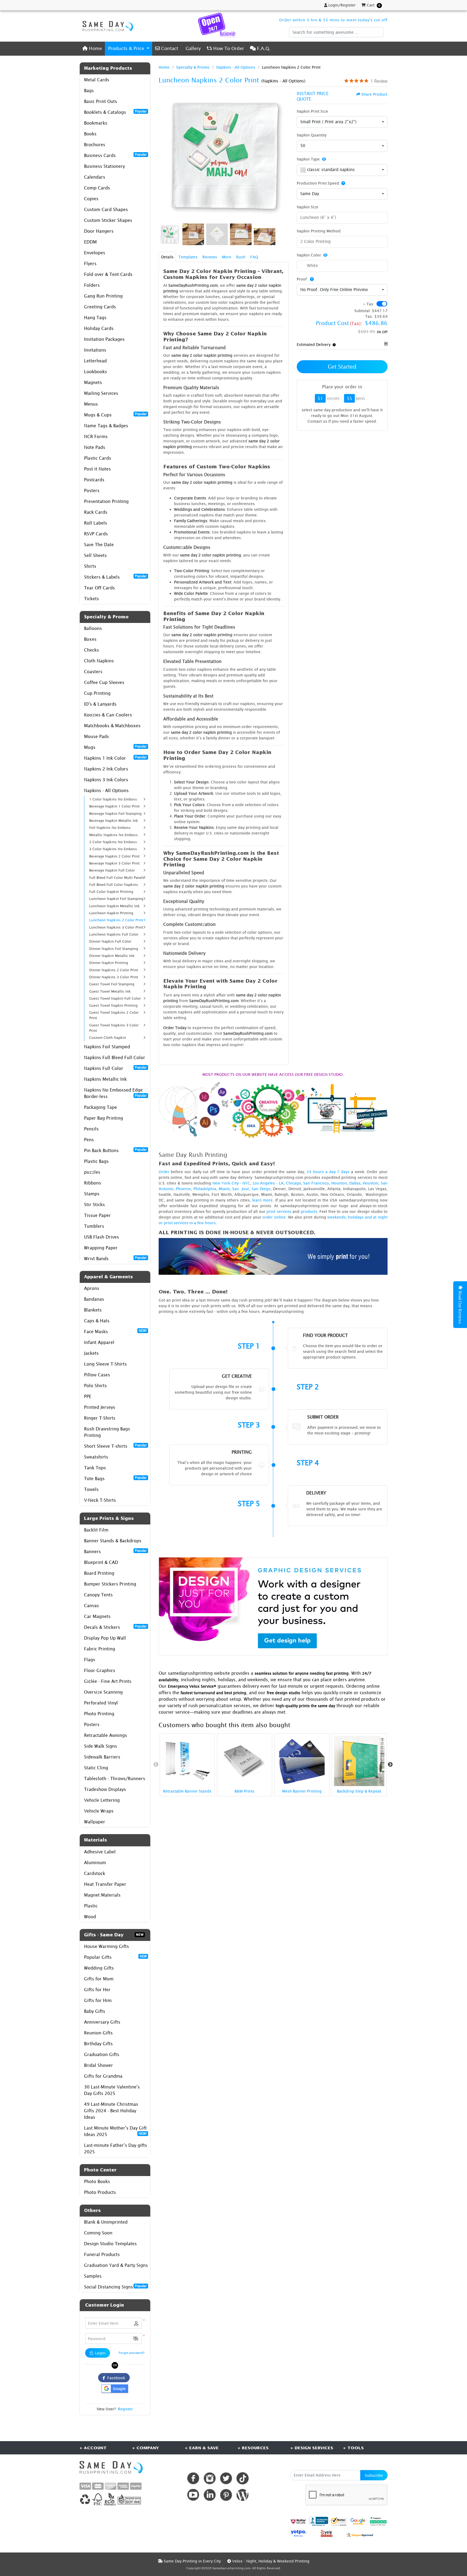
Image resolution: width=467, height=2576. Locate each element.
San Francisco (316, 1183)
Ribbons (93, 1183)
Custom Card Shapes (106, 209)
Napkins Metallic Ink (105, 1079)
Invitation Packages (104, 339)
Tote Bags (115, 1478)
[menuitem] (92, 49)
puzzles (92, 1172)
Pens (89, 1140)
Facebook (115, 2378)
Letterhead (95, 361)
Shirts (90, 566)
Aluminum (95, 1863)
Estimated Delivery (314, 344)
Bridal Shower (99, 2065)
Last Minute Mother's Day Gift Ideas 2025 (115, 2131)
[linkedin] (210, 2495)
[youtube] (193, 2495)
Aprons (92, 1288)
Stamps (92, 1194)
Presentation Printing (106, 501)
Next (390, 1765)
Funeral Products (102, 2254)
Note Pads (95, 447)
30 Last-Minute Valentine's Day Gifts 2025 (112, 2090)
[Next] (283, 156)
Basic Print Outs (101, 101)
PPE (88, 1396)
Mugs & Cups (115, 415)
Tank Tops (95, 1468)
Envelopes (95, 253)
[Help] (342, 183)
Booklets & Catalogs (115, 112)
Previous (156, 1765)
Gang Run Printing (103, 296)
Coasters (93, 672)
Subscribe (374, 2475)
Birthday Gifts (98, 2044)
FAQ (254, 257)
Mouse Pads (96, 736)
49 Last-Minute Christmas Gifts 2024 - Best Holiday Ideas (111, 2111)
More (227, 257)
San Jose (241, 1189)
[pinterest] (226, 2495)
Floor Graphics (100, 1670)
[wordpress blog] (243, 2495)
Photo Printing (99, 1714)
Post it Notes (97, 469)
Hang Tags (95, 318)
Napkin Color (309, 255)
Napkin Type (308, 159)
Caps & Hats (97, 1321)
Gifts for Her (97, 1990)
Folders (92, 285)
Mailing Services (101, 393)
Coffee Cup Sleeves (104, 682)
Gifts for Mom (99, 1979)
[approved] (360, 2535)
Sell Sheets (95, 555)
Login (100, 2353)
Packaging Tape (101, 1107)
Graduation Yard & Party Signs (116, 2265)
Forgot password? (132, 2353)
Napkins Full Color (115, 1068)
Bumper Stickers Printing (110, 1584)
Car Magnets (97, 1616)
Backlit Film (96, 1530)
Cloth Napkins (99, 661)
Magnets (93, 382)
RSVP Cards (96, 534)
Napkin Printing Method (319, 231)
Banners (115, 1551)
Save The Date (99, 545)
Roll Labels (96, 523)
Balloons (93, 628)
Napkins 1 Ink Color (115, 758)
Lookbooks (96, 372)
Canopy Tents (98, 1595)
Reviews (210, 257)
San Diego (261, 1189)
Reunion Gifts (98, 2033)
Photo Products (100, 2192)
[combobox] (342, 122)
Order (164, 1172)
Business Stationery (104, 166)
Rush (241, 257)
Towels (91, 1489)
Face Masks (115, 1331)
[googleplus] (298, 2521)
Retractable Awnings (106, 1735)
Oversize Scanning (103, 1692)
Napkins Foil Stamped (107, 1047)
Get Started (342, 367)
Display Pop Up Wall (105, 1638)
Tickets (91, 599)
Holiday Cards (99, 328)
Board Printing (99, 1573)
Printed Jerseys (100, 1407)
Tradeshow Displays (105, 1789)
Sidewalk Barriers (102, 1757)
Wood (90, 1917)
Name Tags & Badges (106, 426)
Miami (224, 1189)
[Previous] (164, 156)
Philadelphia (205, 1189)
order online (274, 1217)
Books (90, 134)
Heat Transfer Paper (105, 1884)
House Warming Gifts (106, 1946)
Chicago (293, 1183)
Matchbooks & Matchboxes (112, 726)
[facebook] (193, 2478)
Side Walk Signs (101, 1746)
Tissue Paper (97, 1215)
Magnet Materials (102, 1895)
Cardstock (95, 1873)
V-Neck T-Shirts (100, 1500)
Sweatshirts (96, 1457)
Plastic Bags (96, 1161)
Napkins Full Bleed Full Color (115, 1057)
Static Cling (96, 1768)
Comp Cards (97, 188)
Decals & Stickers (115, 1627)
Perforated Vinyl (101, 1703)
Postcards (94, 480)
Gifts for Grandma (103, 2076)
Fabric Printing (100, 1649)
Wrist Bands (115, 1258)
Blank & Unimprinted (106, 2222)
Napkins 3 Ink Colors (106, 780)
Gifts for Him (98, 2000)
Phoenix (184, 1189)
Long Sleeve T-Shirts (105, 1364)
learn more (262, 1200)
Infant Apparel (99, 1342)
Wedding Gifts (99, 1968)
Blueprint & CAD (101, 1562)
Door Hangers (99, 231)
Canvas (91, 1606)
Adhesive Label (100, 1852)
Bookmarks (96, 123)
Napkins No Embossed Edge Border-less (115, 1093)
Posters (92, 490)
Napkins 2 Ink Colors (106, 769)
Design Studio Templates (110, 2244)
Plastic (91, 1906)
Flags (90, 1660)
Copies (91, 199)
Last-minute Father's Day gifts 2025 (116, 2148)
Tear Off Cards (99, 588)
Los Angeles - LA (268, 1183)
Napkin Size (308, 207)
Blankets (93, 1310)
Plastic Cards (98, 458)
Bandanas (94, 1299)
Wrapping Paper (101, 1248)
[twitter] (226, 2478)
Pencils (91, 1129)
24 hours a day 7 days (328, 1172)
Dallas (355, 1183)
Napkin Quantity (312, 135)
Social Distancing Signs (115, 2287)
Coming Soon (98, 2233)
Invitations (95, 350)
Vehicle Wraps (99, 1811)
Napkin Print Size (312, 111)
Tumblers (94, 1226)
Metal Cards (97, 80)
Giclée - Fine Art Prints (108, 1681)
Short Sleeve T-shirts (115, 1446)
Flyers (90, 263)
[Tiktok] (243, 2478)
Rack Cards (96, 512)
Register (125, 2409)
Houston (339, 1183)
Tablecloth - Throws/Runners (115, 1778)
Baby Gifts (95, 2011)
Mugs (115, 747)
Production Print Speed (318, 183)
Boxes (90, 639)
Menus (91, 404)
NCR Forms (96, 436)
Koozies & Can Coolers (108, 715)
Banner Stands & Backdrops (113, 1541)
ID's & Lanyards (100, 704)
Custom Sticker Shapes (108, 220)
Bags (89, 91)
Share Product (374, 94)
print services (279, 1211)
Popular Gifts (115, 1957)
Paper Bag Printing (104, 1118)
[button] (136, 2339)
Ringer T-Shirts (100, 1418)
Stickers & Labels (115, 577)
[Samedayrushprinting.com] (106, 26)
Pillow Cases (97, 1375)
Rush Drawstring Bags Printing (107, 1432)
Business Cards (115, 155)
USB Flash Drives (101, 1237)
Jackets (91, 1353)
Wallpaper (95, 1822)
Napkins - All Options (106, 790)
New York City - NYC (231, 1183)
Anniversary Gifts (102, 2022)
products (309, 1211)
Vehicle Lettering (102, 1800)
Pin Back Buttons (115, 1150)
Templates (188, 257)
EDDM (90, 242)
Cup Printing (97, 693)
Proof (302, 279)
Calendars (95, 177)
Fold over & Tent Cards (108, 274)
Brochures (95, 145)
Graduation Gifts (102, 2054)
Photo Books (97, 2181)
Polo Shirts (95, 1386)
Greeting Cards (100, 307)
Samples (93, 2276)
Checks (91, 650)
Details (167, 257)
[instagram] (210, 2478)
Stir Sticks (94, 1204)
